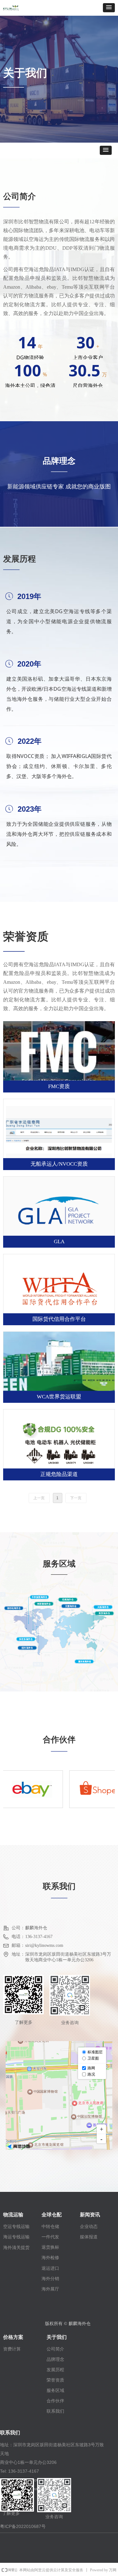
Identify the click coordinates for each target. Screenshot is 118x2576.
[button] (109, 8)
